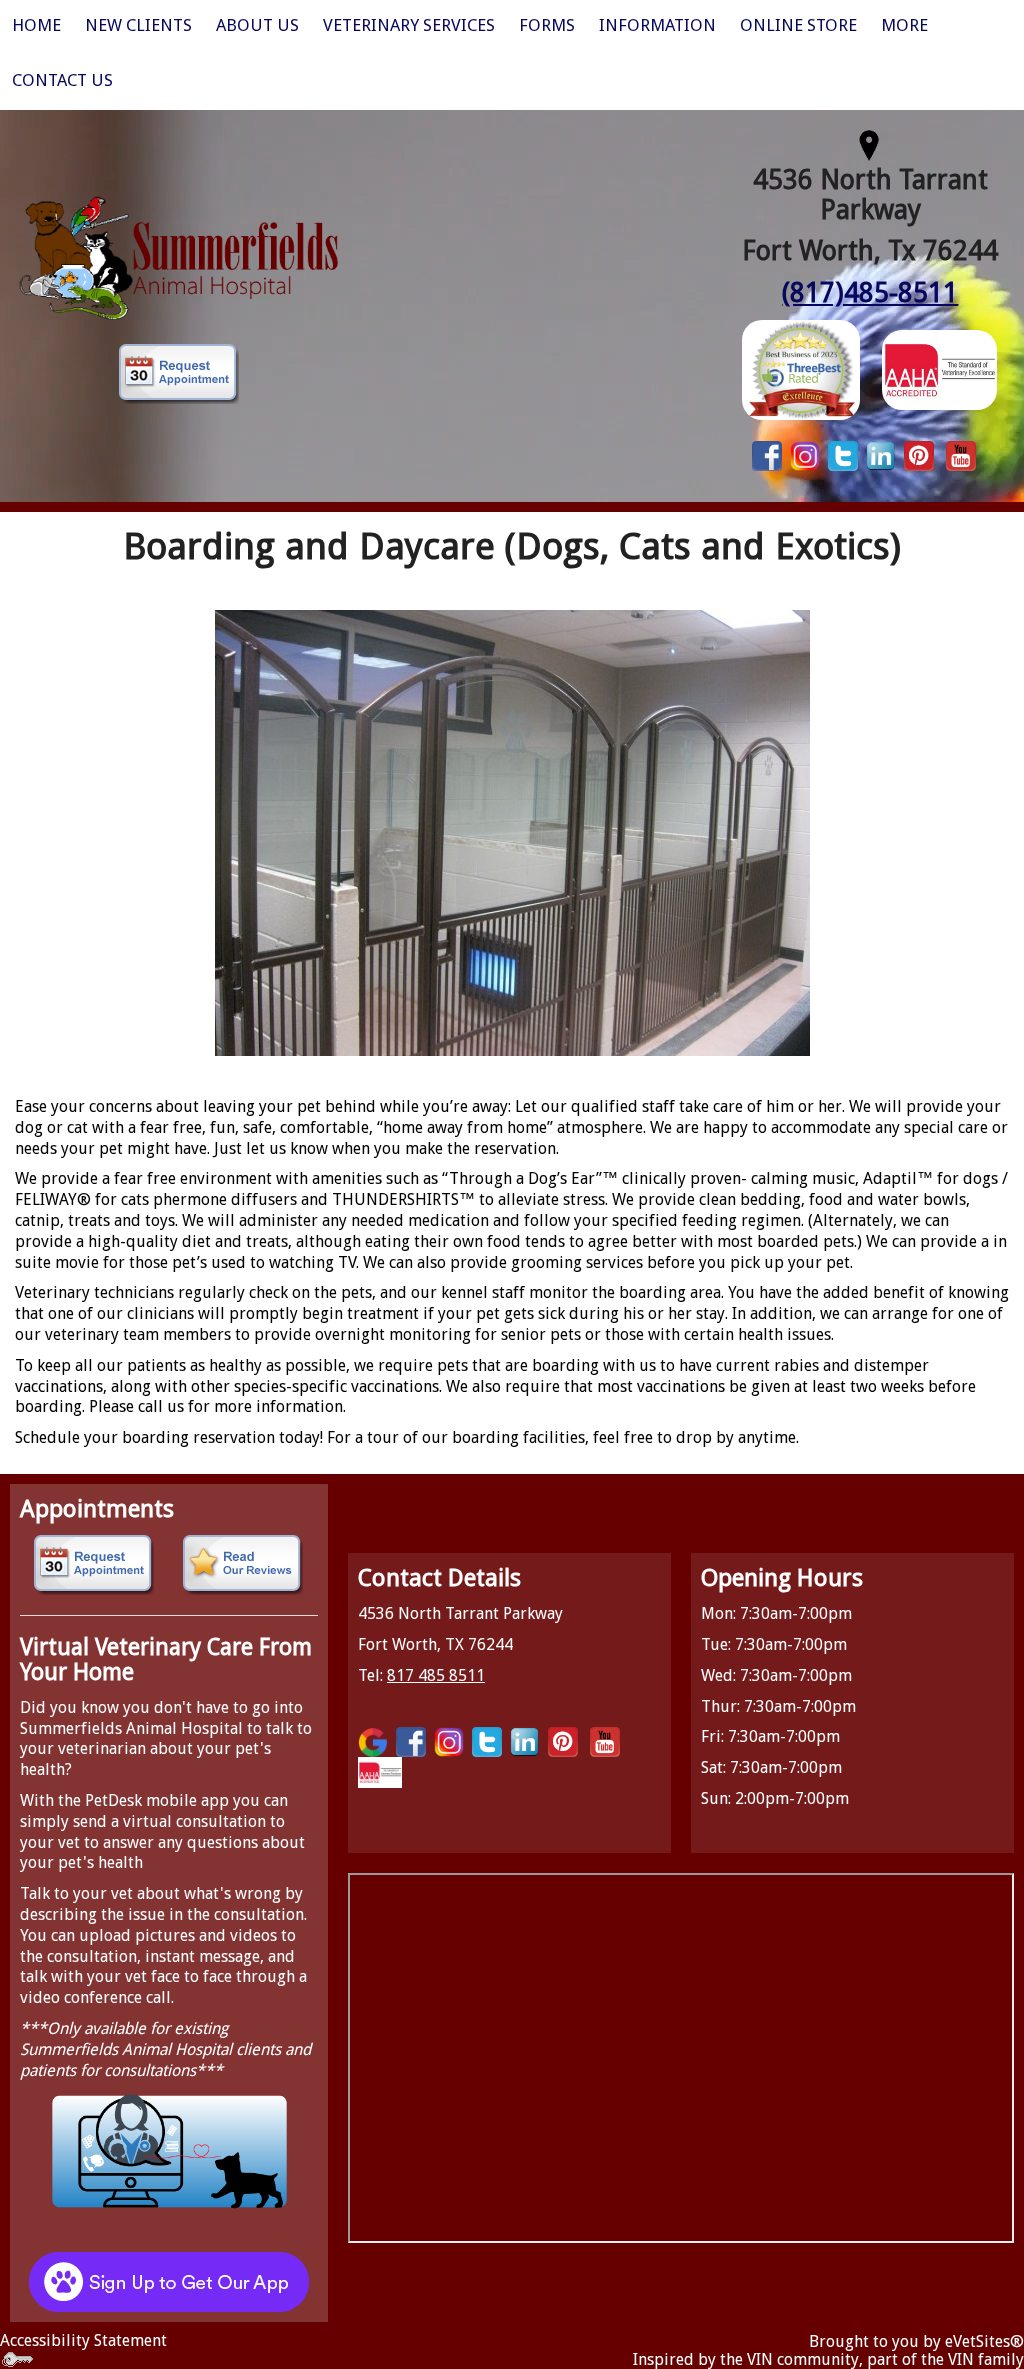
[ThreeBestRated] (801, 368)
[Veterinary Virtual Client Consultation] (169, 2150)
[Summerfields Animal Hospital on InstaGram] (805, 454)
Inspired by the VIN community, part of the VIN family (828, 2359)
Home (36, 25)
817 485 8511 (436, 1675)
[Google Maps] (373, 1741)
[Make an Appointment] (179, 374)
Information (657, 25)
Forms (547, 25)
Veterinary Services (409, 25)
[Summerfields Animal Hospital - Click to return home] (179, 256)
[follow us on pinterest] (919, 454)
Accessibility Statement (83, 2340)
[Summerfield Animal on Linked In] (881, 454)
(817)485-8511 (870, 292)
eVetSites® (984, 2341)
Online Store (798, 25)
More (904, 25)
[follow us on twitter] (843, 454)
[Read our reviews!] (243, 1565)
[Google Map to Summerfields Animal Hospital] (870, 142)
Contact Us (62, 80)
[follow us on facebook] (767, 454)
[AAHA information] (939, 368)
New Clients (138, 25)
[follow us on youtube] (961, 454)
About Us (257, 25)
